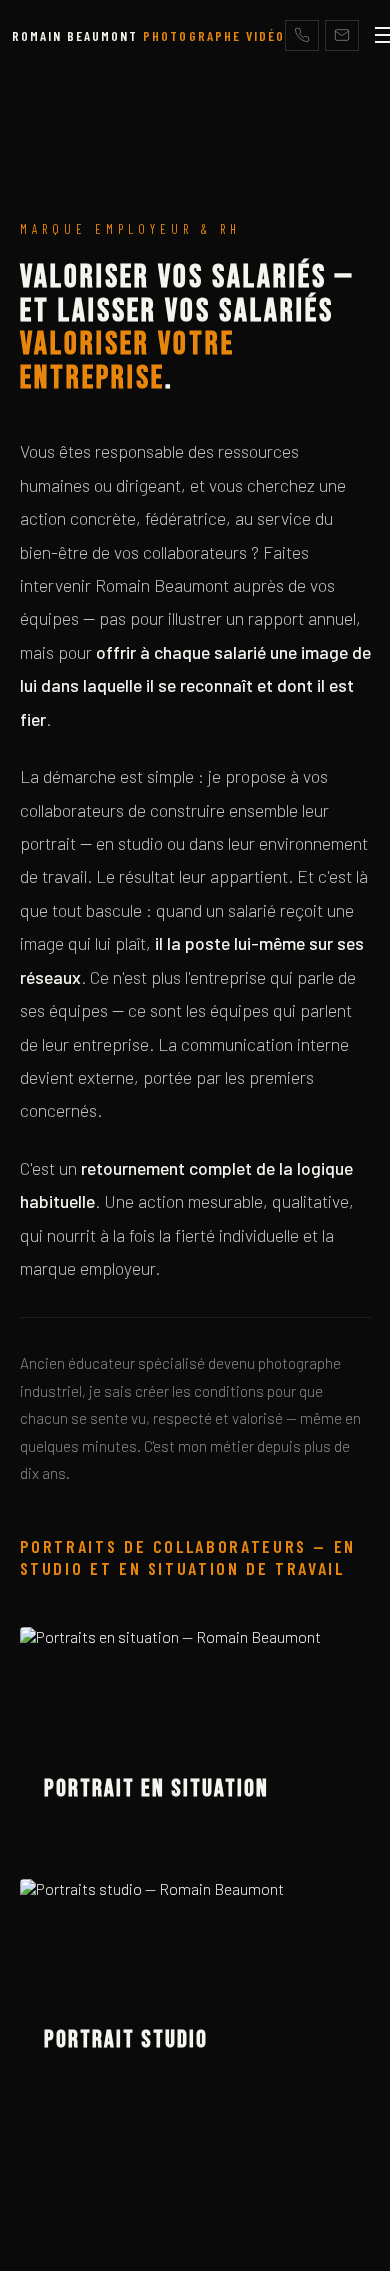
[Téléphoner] (302, 35)
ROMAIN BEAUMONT (148, 35)
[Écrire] (342, 35)
